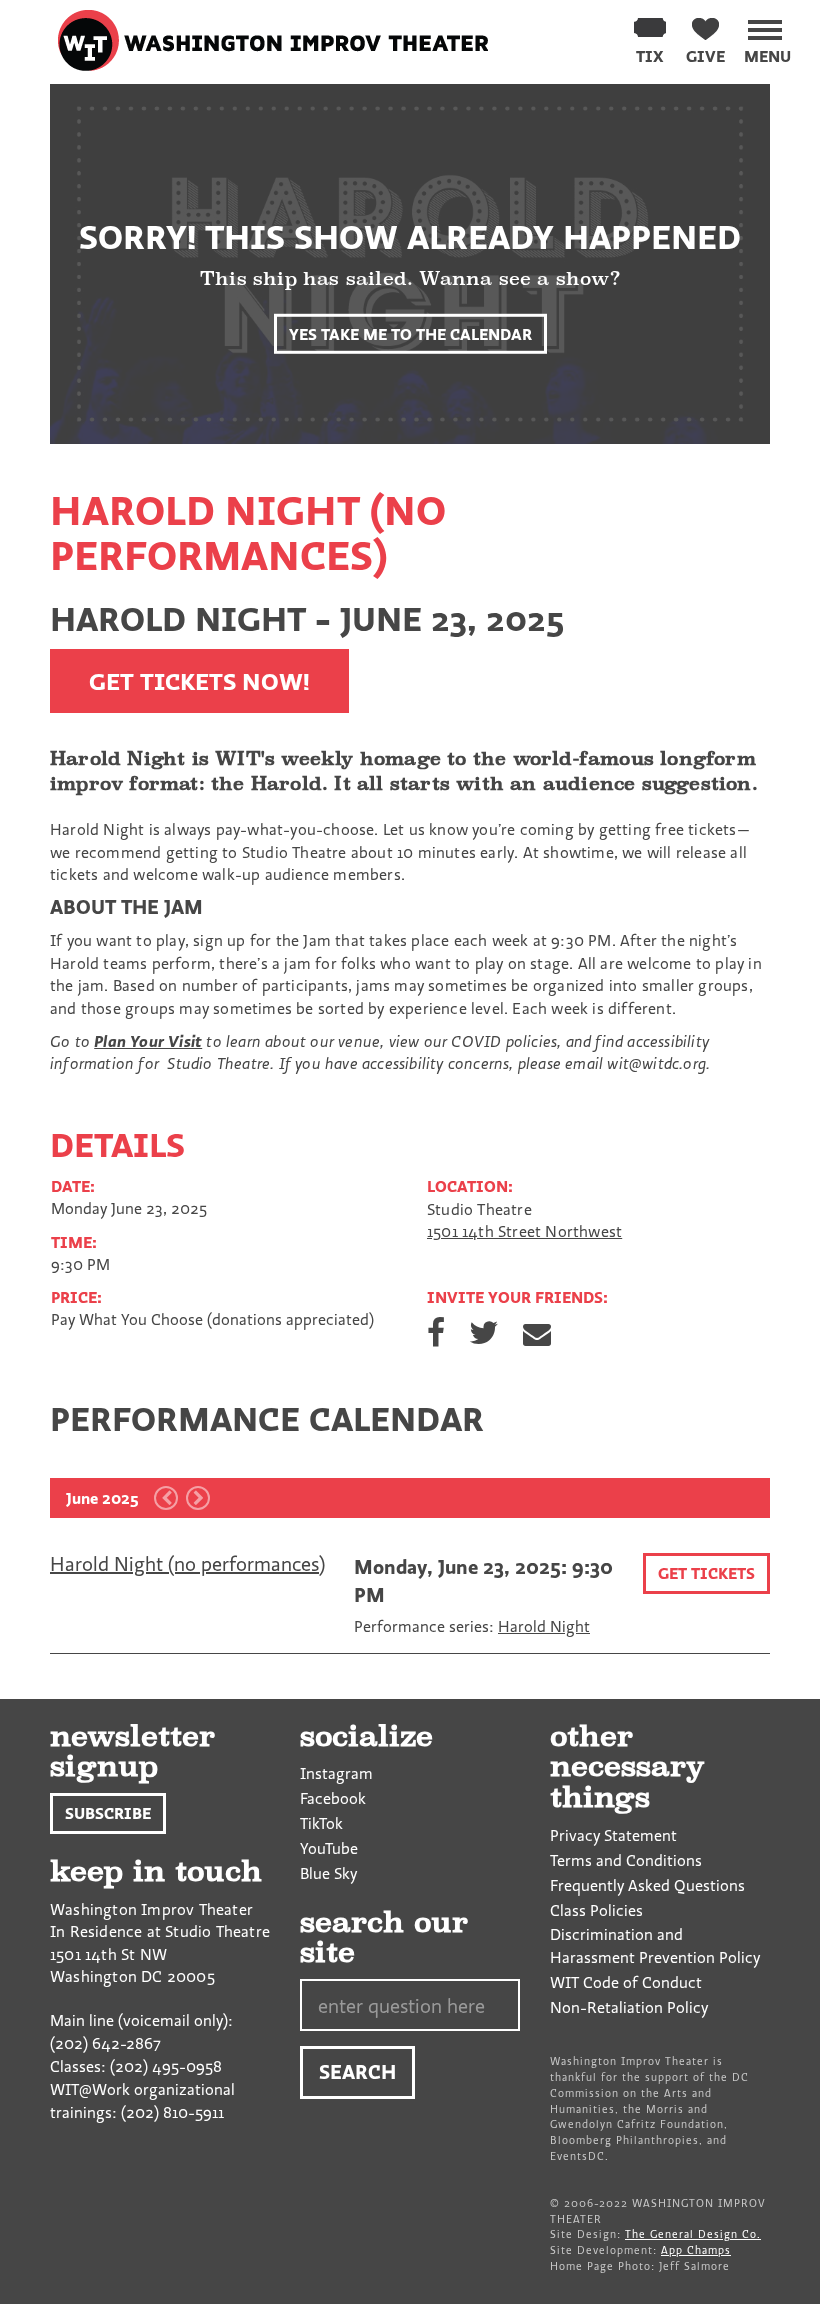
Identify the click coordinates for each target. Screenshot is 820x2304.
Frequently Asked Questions (647, 1885)
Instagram (336, 1773)
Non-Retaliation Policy (629, 2007)
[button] (767, 38)
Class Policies (596, 1910)
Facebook (333, 1798)
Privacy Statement (613, 1835)
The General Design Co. (693, 2234)
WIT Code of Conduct (626, 1982)
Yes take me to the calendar (410, 333)
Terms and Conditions (626, 1860)
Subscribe (108, 1813)
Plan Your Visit (148, 1041)
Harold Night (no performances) (187, 1563)
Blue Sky (328, 1873)
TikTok (321, 1823)
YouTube (329, 1848)
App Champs (696, 2250)
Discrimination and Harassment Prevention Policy (655, 1945)
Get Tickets (706, 1573)
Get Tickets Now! (199, 681)
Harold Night (544, 1626)
